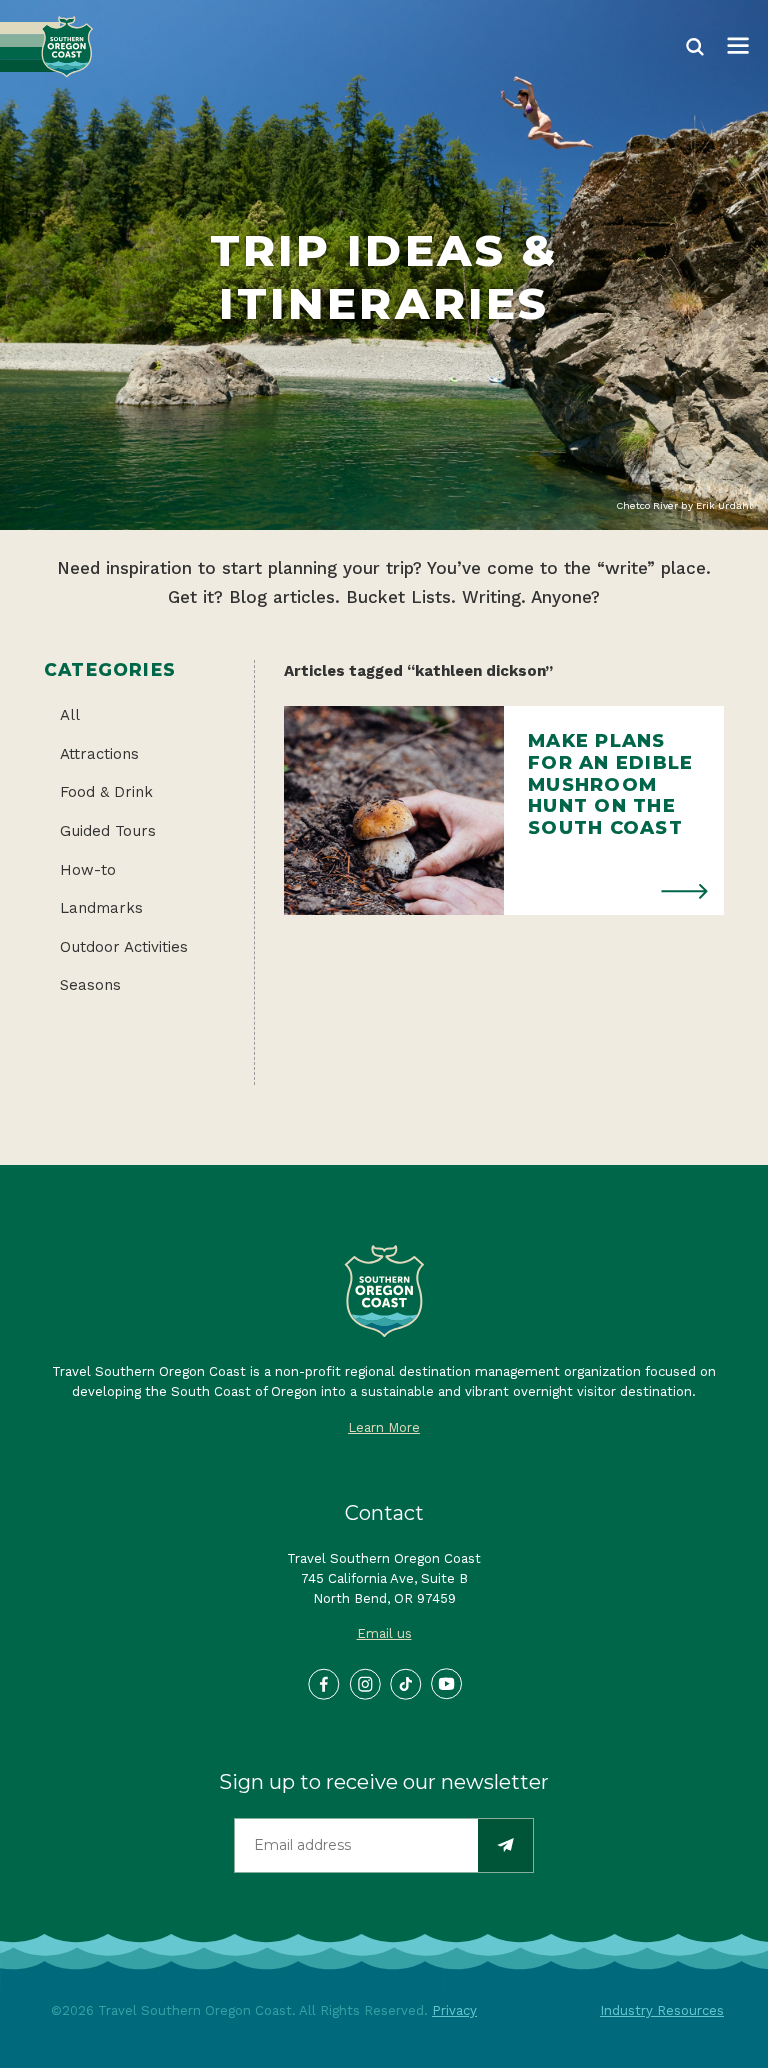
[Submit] (505, 1845)
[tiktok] (405, 1683)
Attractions (99, 754)
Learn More (384, 1427)
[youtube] (446, 1683)
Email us (384, 1633)
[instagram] (364, 1683)
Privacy (454, 2010)
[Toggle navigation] (738, 47)
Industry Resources (662, 2010)
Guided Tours (108, 831)
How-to (88, 870)
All (70, 715)
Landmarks (101, 908)
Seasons (90, 985)
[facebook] (323, 1683)
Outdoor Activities (124, 947)
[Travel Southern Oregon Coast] (46, 47)
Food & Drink (106, 792)
